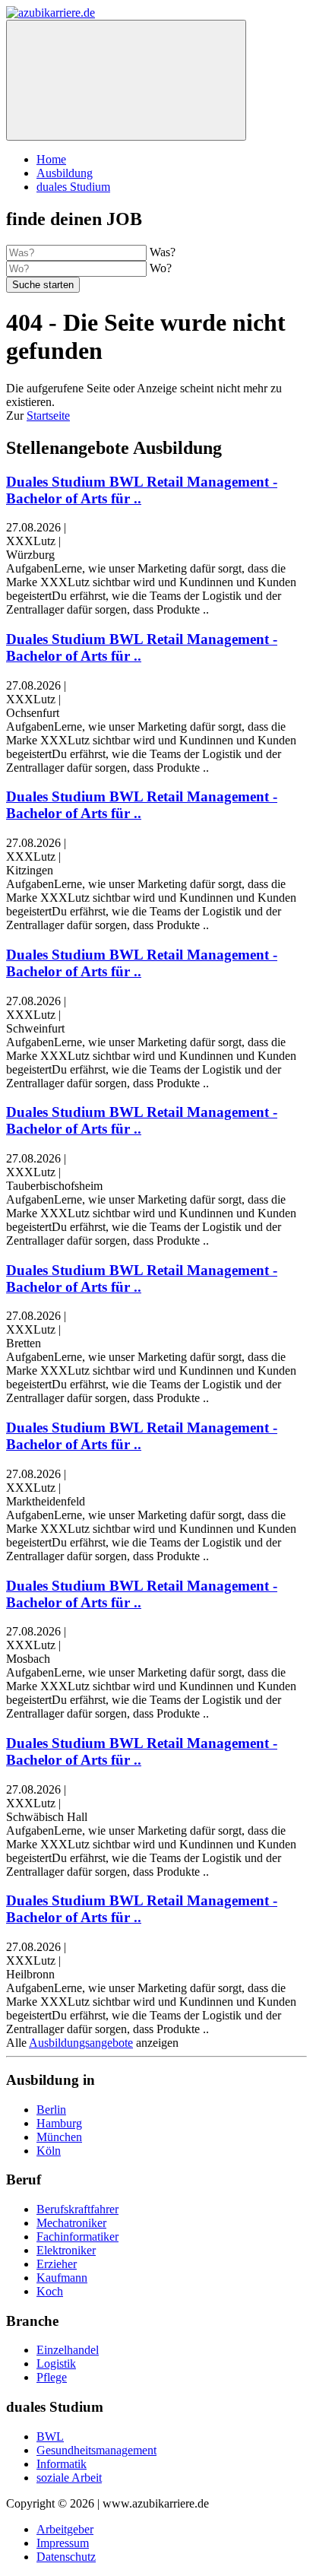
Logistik (56, 2363)
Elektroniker (66, 2250)
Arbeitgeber (65, 2529)
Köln (49, 2151)
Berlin (51, 2110)
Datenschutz (66, 2557)
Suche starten (43, 285)
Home (51, 159)
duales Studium (73, 187)
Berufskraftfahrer (77, 2209)
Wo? (161, 268)
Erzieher (57, 2264)
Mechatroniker (71, 2223)
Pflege (52, 2377)
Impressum (63, 2543)
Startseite (48, 416)
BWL (50, 2436)
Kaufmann (62, 2278)
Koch (50, 2291)
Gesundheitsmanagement (96, 2450)
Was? (163, 252)
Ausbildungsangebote (81, 2043)
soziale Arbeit (69, 2478)
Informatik (62, 2464)
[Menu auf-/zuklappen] (126, 80)
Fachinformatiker (77, 2237)
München (59, 2137)
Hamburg (59, 2123)
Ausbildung (65, 173)
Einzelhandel (68, 2350)
